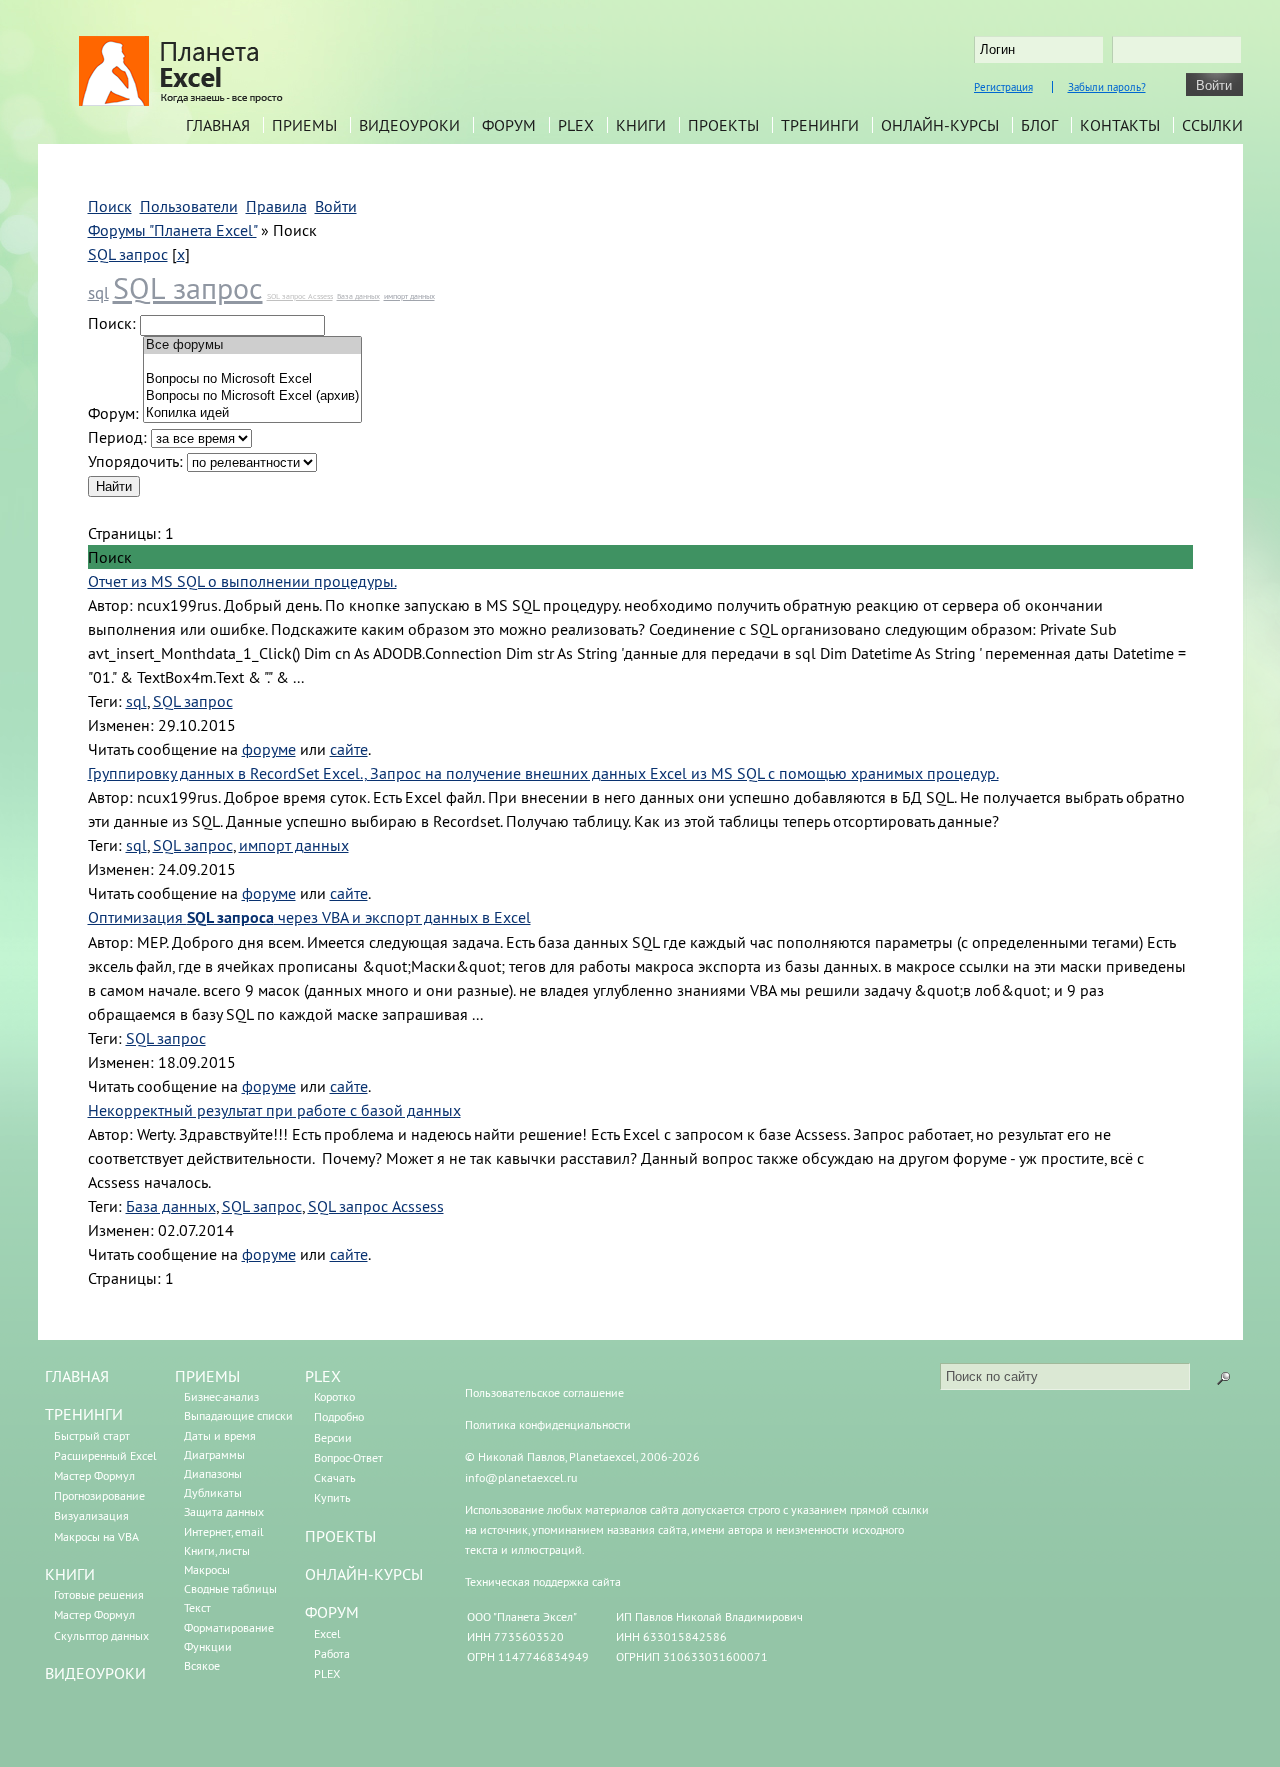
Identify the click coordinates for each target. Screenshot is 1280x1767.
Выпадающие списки (238, 1415)
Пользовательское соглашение (544, 1392)
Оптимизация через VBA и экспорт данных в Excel (309, 917)
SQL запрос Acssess (300, 296)
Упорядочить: (135, 461)
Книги (641, 125)
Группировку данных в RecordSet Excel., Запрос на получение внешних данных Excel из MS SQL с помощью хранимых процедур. (543, 773)
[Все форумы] (252, 345)
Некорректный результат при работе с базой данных (274, 1110)
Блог (1039, 125)
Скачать (335, 1477)
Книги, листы (217, 1550)
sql (98, 293)
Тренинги (820, 125)
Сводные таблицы (230, 1588)
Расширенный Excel (105, 1455)
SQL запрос (128, 254)
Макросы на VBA (96, 1536)
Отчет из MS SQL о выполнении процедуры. (242, 581)
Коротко (334, 1396)
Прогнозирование (99, 1495)
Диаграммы (214, 1454)
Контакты (1120, 125)
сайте (349, 749)
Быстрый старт (92, 1435)
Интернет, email (224, 1531)
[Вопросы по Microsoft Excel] (252, 379)
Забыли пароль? (1107, 87)
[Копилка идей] (252, 413)
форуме (269, 749)
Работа (332, 1653)
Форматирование (229, 1627)
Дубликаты (213, 1492)
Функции (208, 1646)
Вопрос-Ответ (348, 1457)
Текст (197, 1607)
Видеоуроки (409, 125)
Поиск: (112, 323)
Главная (218, 125)
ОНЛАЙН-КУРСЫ (364, 1574)
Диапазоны (213, 1473)
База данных (358, 296)
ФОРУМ (332, 1612)
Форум (509, 125)
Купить (332, 1497)
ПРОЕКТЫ (340, 1536)
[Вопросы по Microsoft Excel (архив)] (252, 396)
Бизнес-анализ (221, 1396)
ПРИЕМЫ (207, 1376)
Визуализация (91, 1515)
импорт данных (409, 296)
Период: (117, 437)
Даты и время (220, 1435)
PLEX (576, 125)
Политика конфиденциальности (548, 1424)
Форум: (113, 413)
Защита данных (224, 1511)
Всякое (202, 1665)
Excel (327, 1633)
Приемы (304, 125)
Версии (333, 1437)
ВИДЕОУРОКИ (95, 1673)
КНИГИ (70, 1574)
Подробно (339, 1416)
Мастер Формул (94, 1475)
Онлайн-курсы (940, 125)
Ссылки (1212, 125)
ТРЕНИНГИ (84, 1414)
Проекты (723, 125)
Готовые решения (99, 1594)
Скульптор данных (101, 1635)
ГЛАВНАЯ (77, 1376)
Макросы (207, 1569)
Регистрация (1003, 87)
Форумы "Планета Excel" (172, 230)
